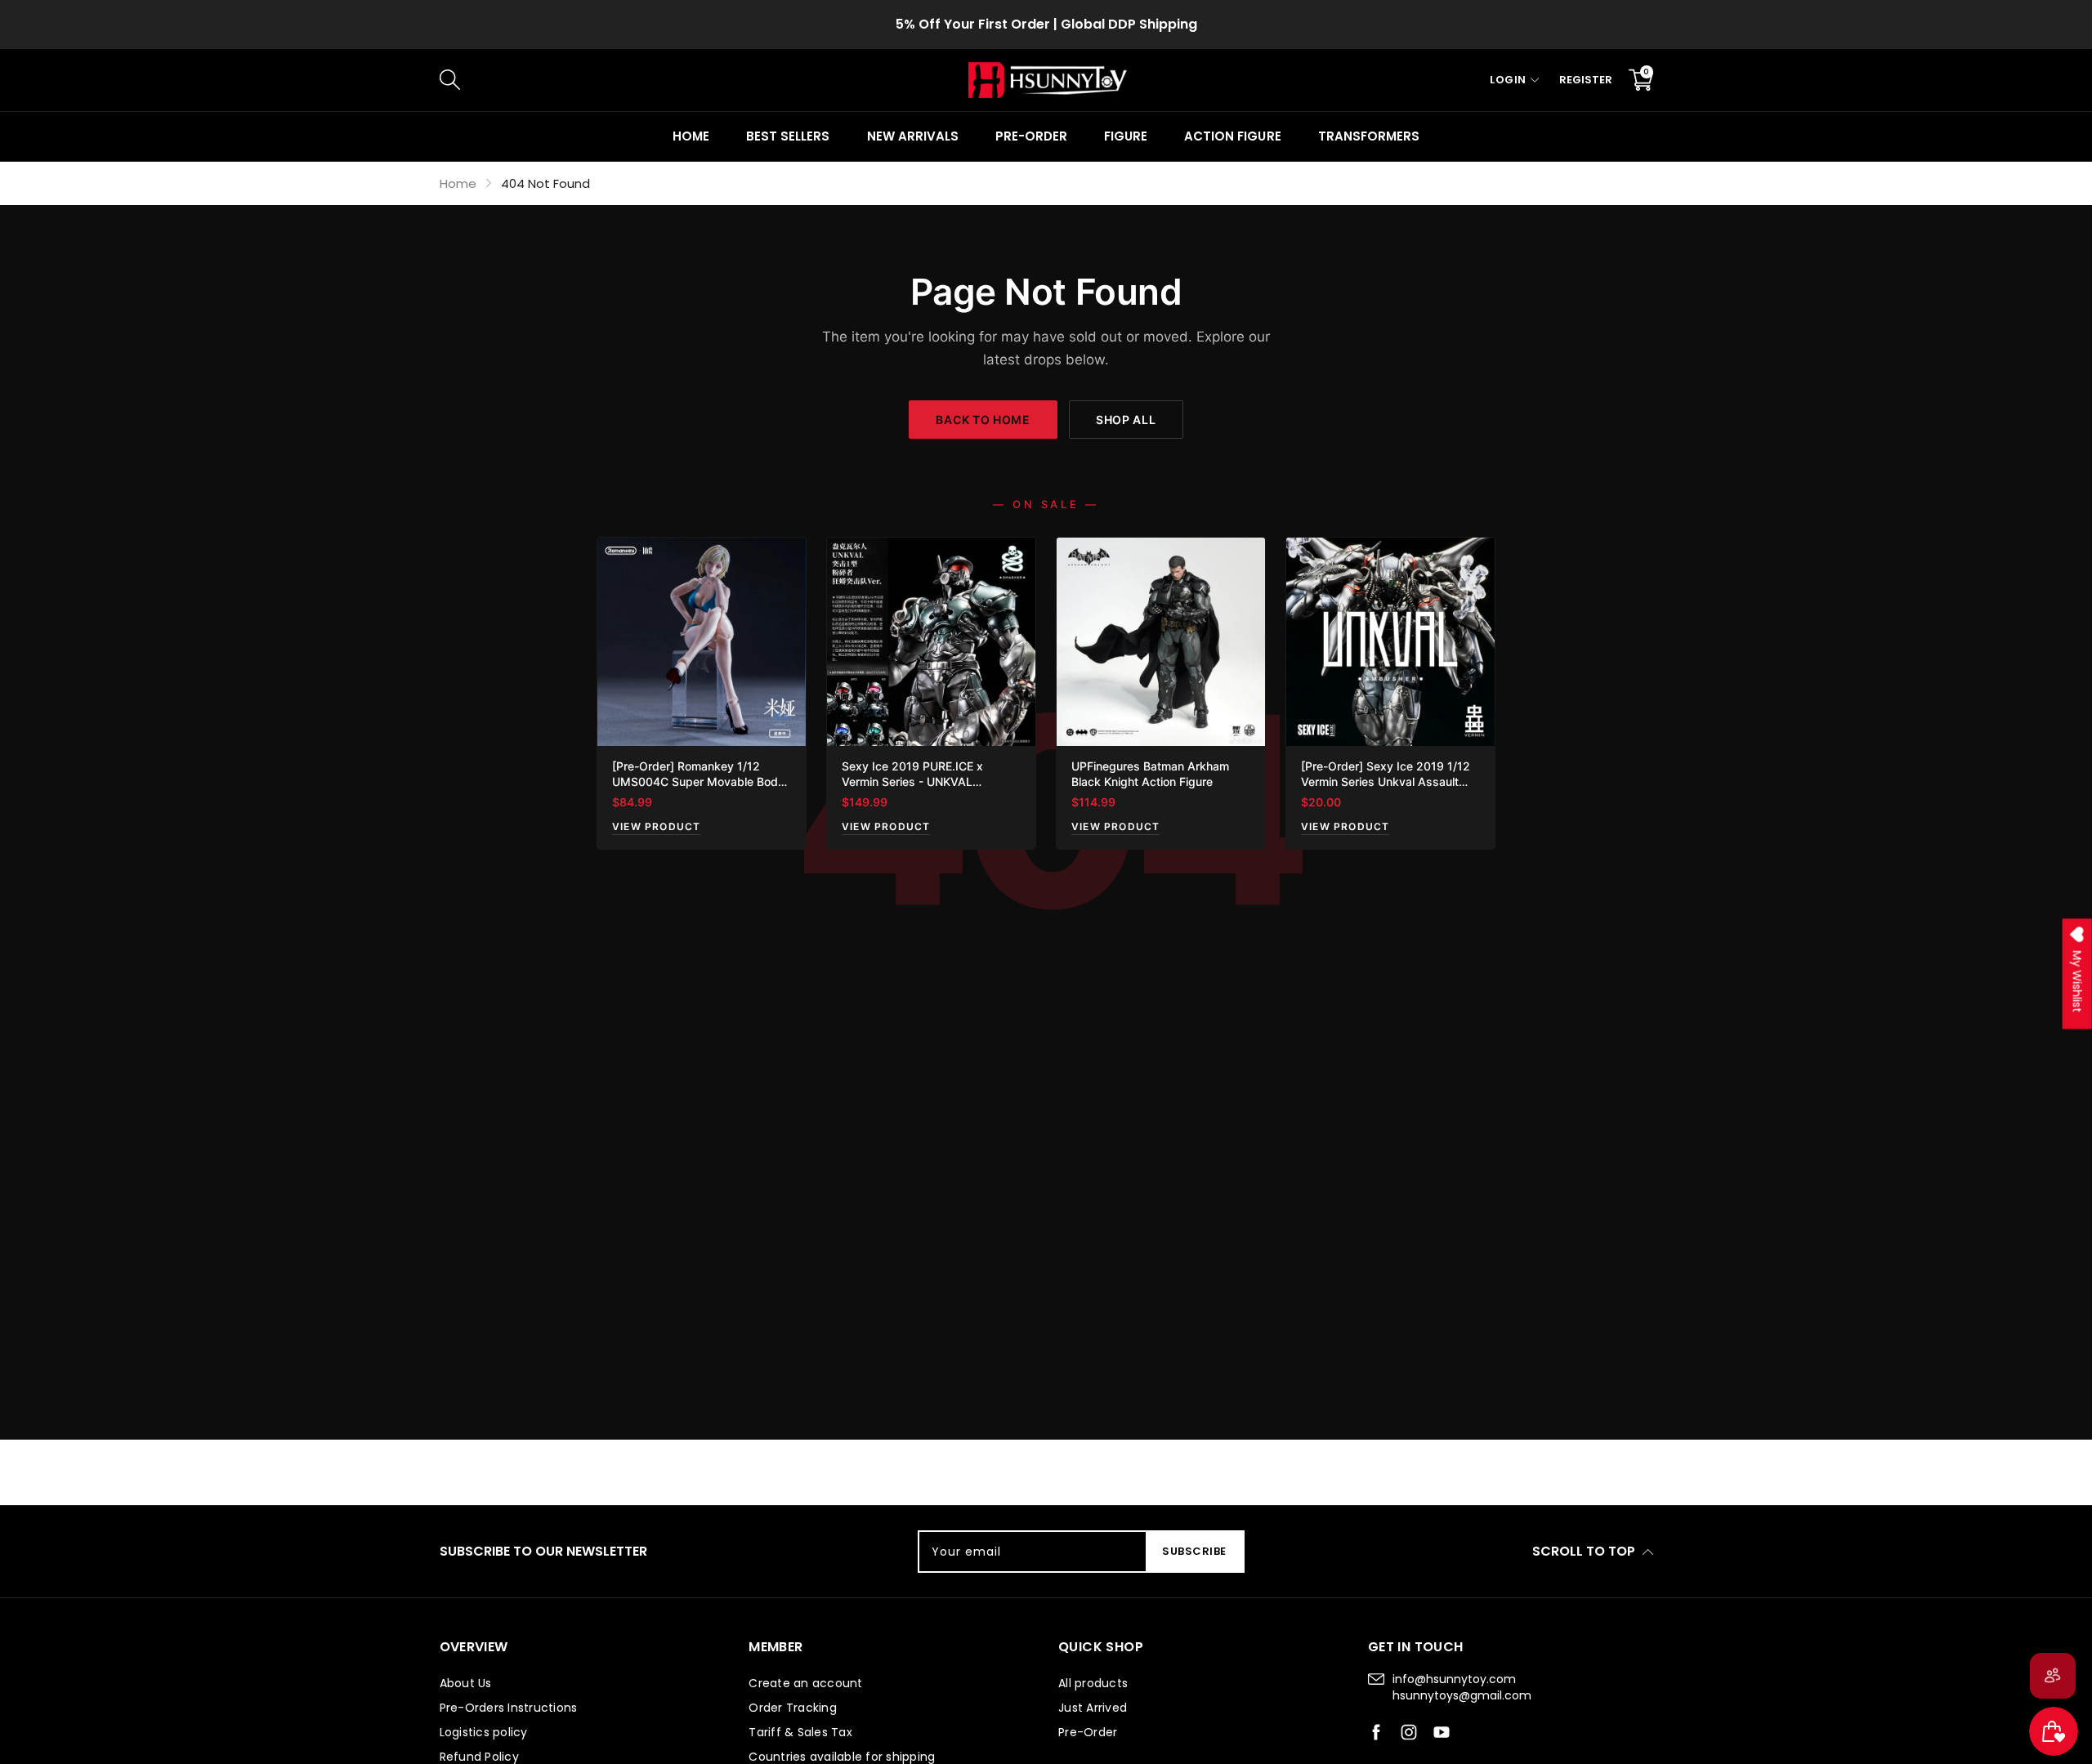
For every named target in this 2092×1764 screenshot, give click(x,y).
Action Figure (1232, 136)
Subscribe (1194, 1551)
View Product (656, 826)
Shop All (1126, 420)
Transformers (1369, 136)
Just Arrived (1093, 1708)
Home (691, 136)
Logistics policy (484, 1732)
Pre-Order (1088, 1732)
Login (1508, 80)
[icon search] (714, 80)
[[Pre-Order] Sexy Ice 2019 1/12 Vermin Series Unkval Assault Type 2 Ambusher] (1390, 642)
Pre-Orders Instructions (509, 1708)
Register (1586, 80)
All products (1093, 1683)
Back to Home (983, 420)
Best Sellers (788, 136)
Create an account (805, 1683)
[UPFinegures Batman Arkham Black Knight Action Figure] (1161, 642)
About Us (466, 1683)
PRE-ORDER (1031, 136)
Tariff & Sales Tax (800, 1732)
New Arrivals (913, 136)
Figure (1126, 136)
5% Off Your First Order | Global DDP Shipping (1046, 24)
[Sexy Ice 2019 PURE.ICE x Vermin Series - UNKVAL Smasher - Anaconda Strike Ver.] (931, 642)
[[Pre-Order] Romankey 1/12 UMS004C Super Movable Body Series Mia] (702, 642)
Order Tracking (793, 1708)
